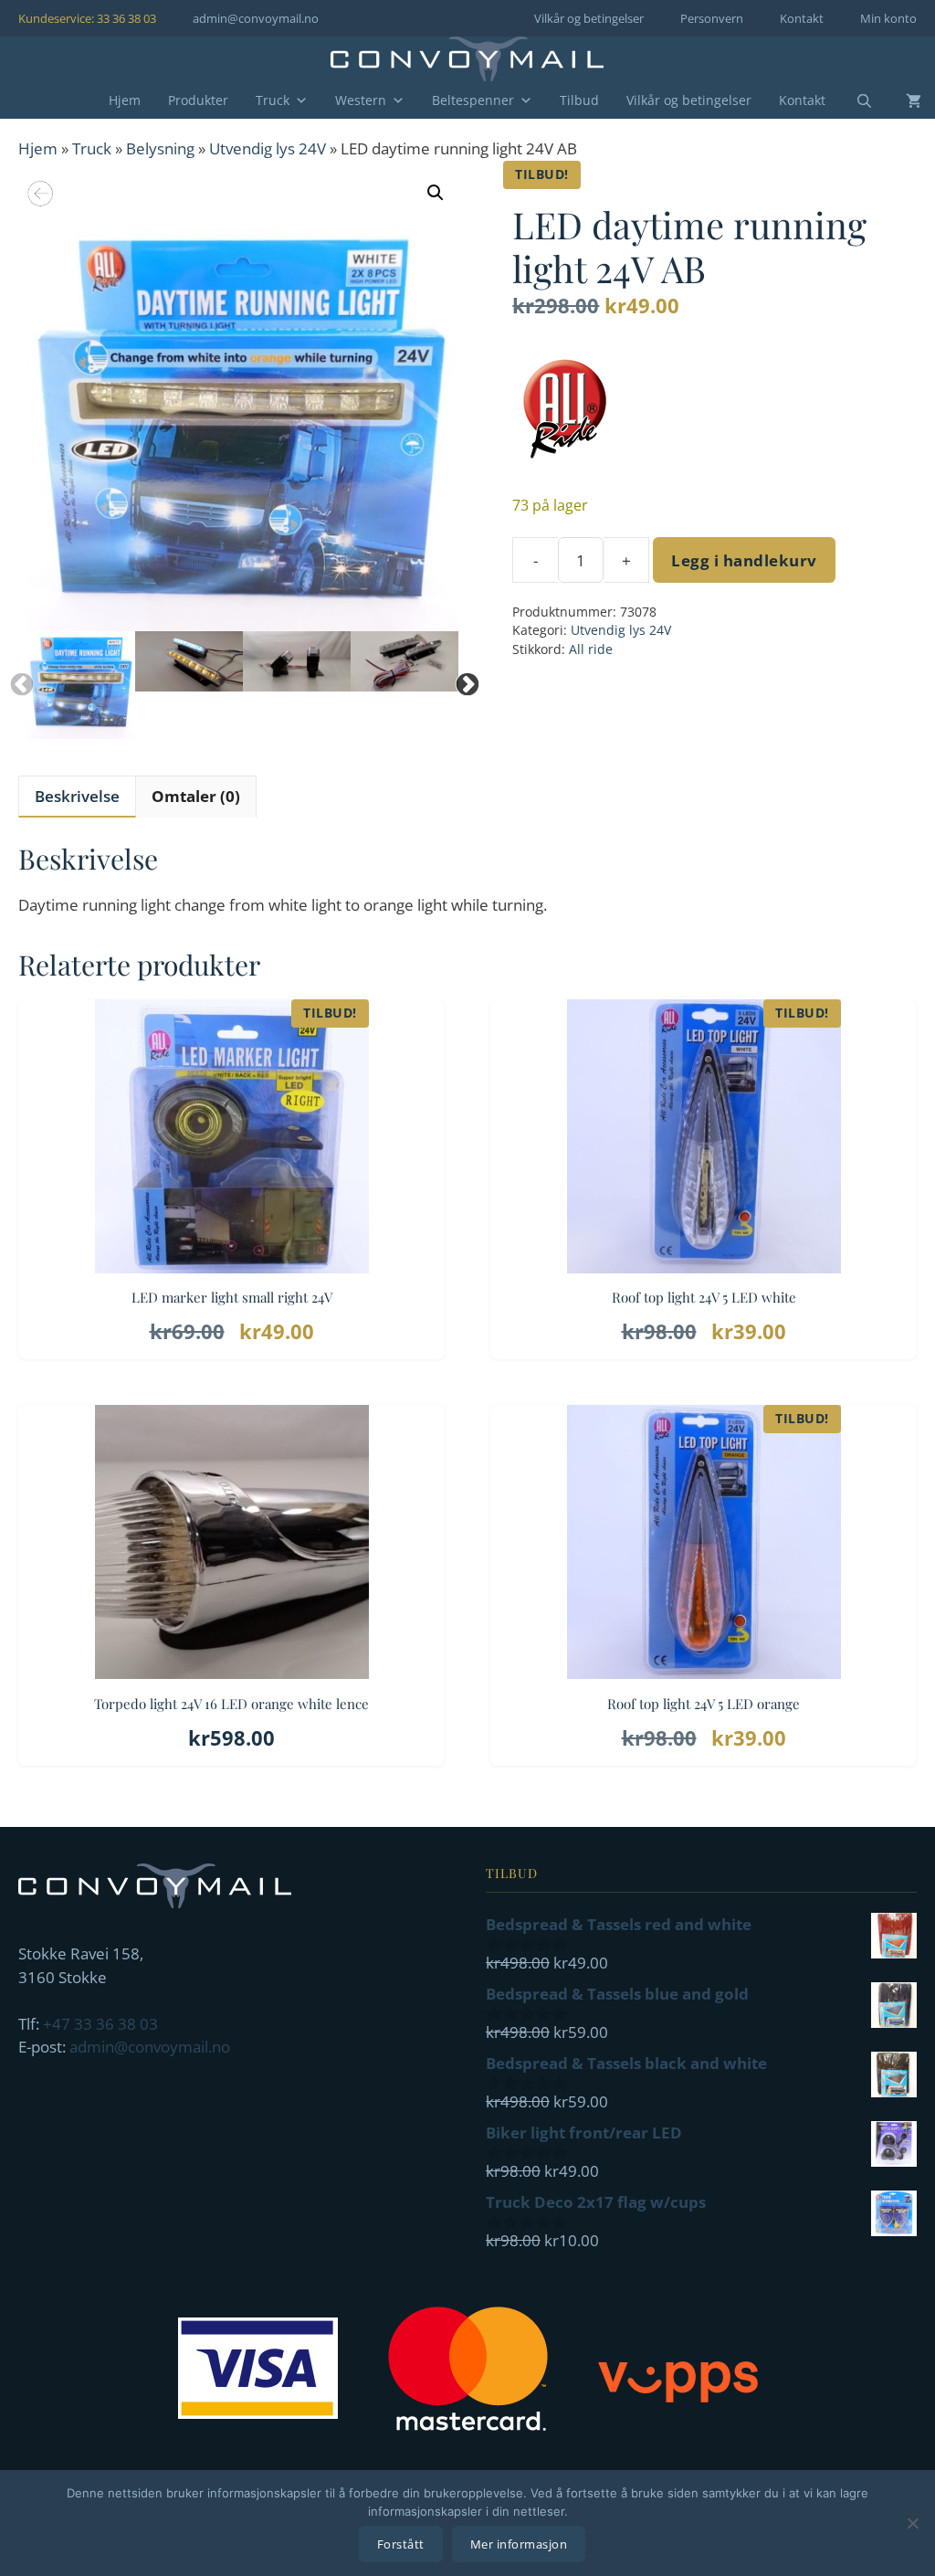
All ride (591, 649)
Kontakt (802, 18)
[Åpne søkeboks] (853, 101)
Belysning (160, 148)
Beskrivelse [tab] (77, 796)
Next (463, 681)
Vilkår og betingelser (589, 18)
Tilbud (579, 100)
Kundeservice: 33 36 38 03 (87, 18)
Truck (273, 100)
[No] (912, 2523)
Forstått (401, 2544)
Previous (17, 681)
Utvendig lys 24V (268, 148)
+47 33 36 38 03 (100, 2024)
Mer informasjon (519, 2544)
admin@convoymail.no (256, 18)
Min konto (888, 18)
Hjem (125, 100)
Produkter (198, 100)
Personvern (712, 18)
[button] (436, 193)
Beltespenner (473, 100)
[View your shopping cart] (900, 100)
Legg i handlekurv (744, 560)
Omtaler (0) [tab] (196, 796)
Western (361, 100)
